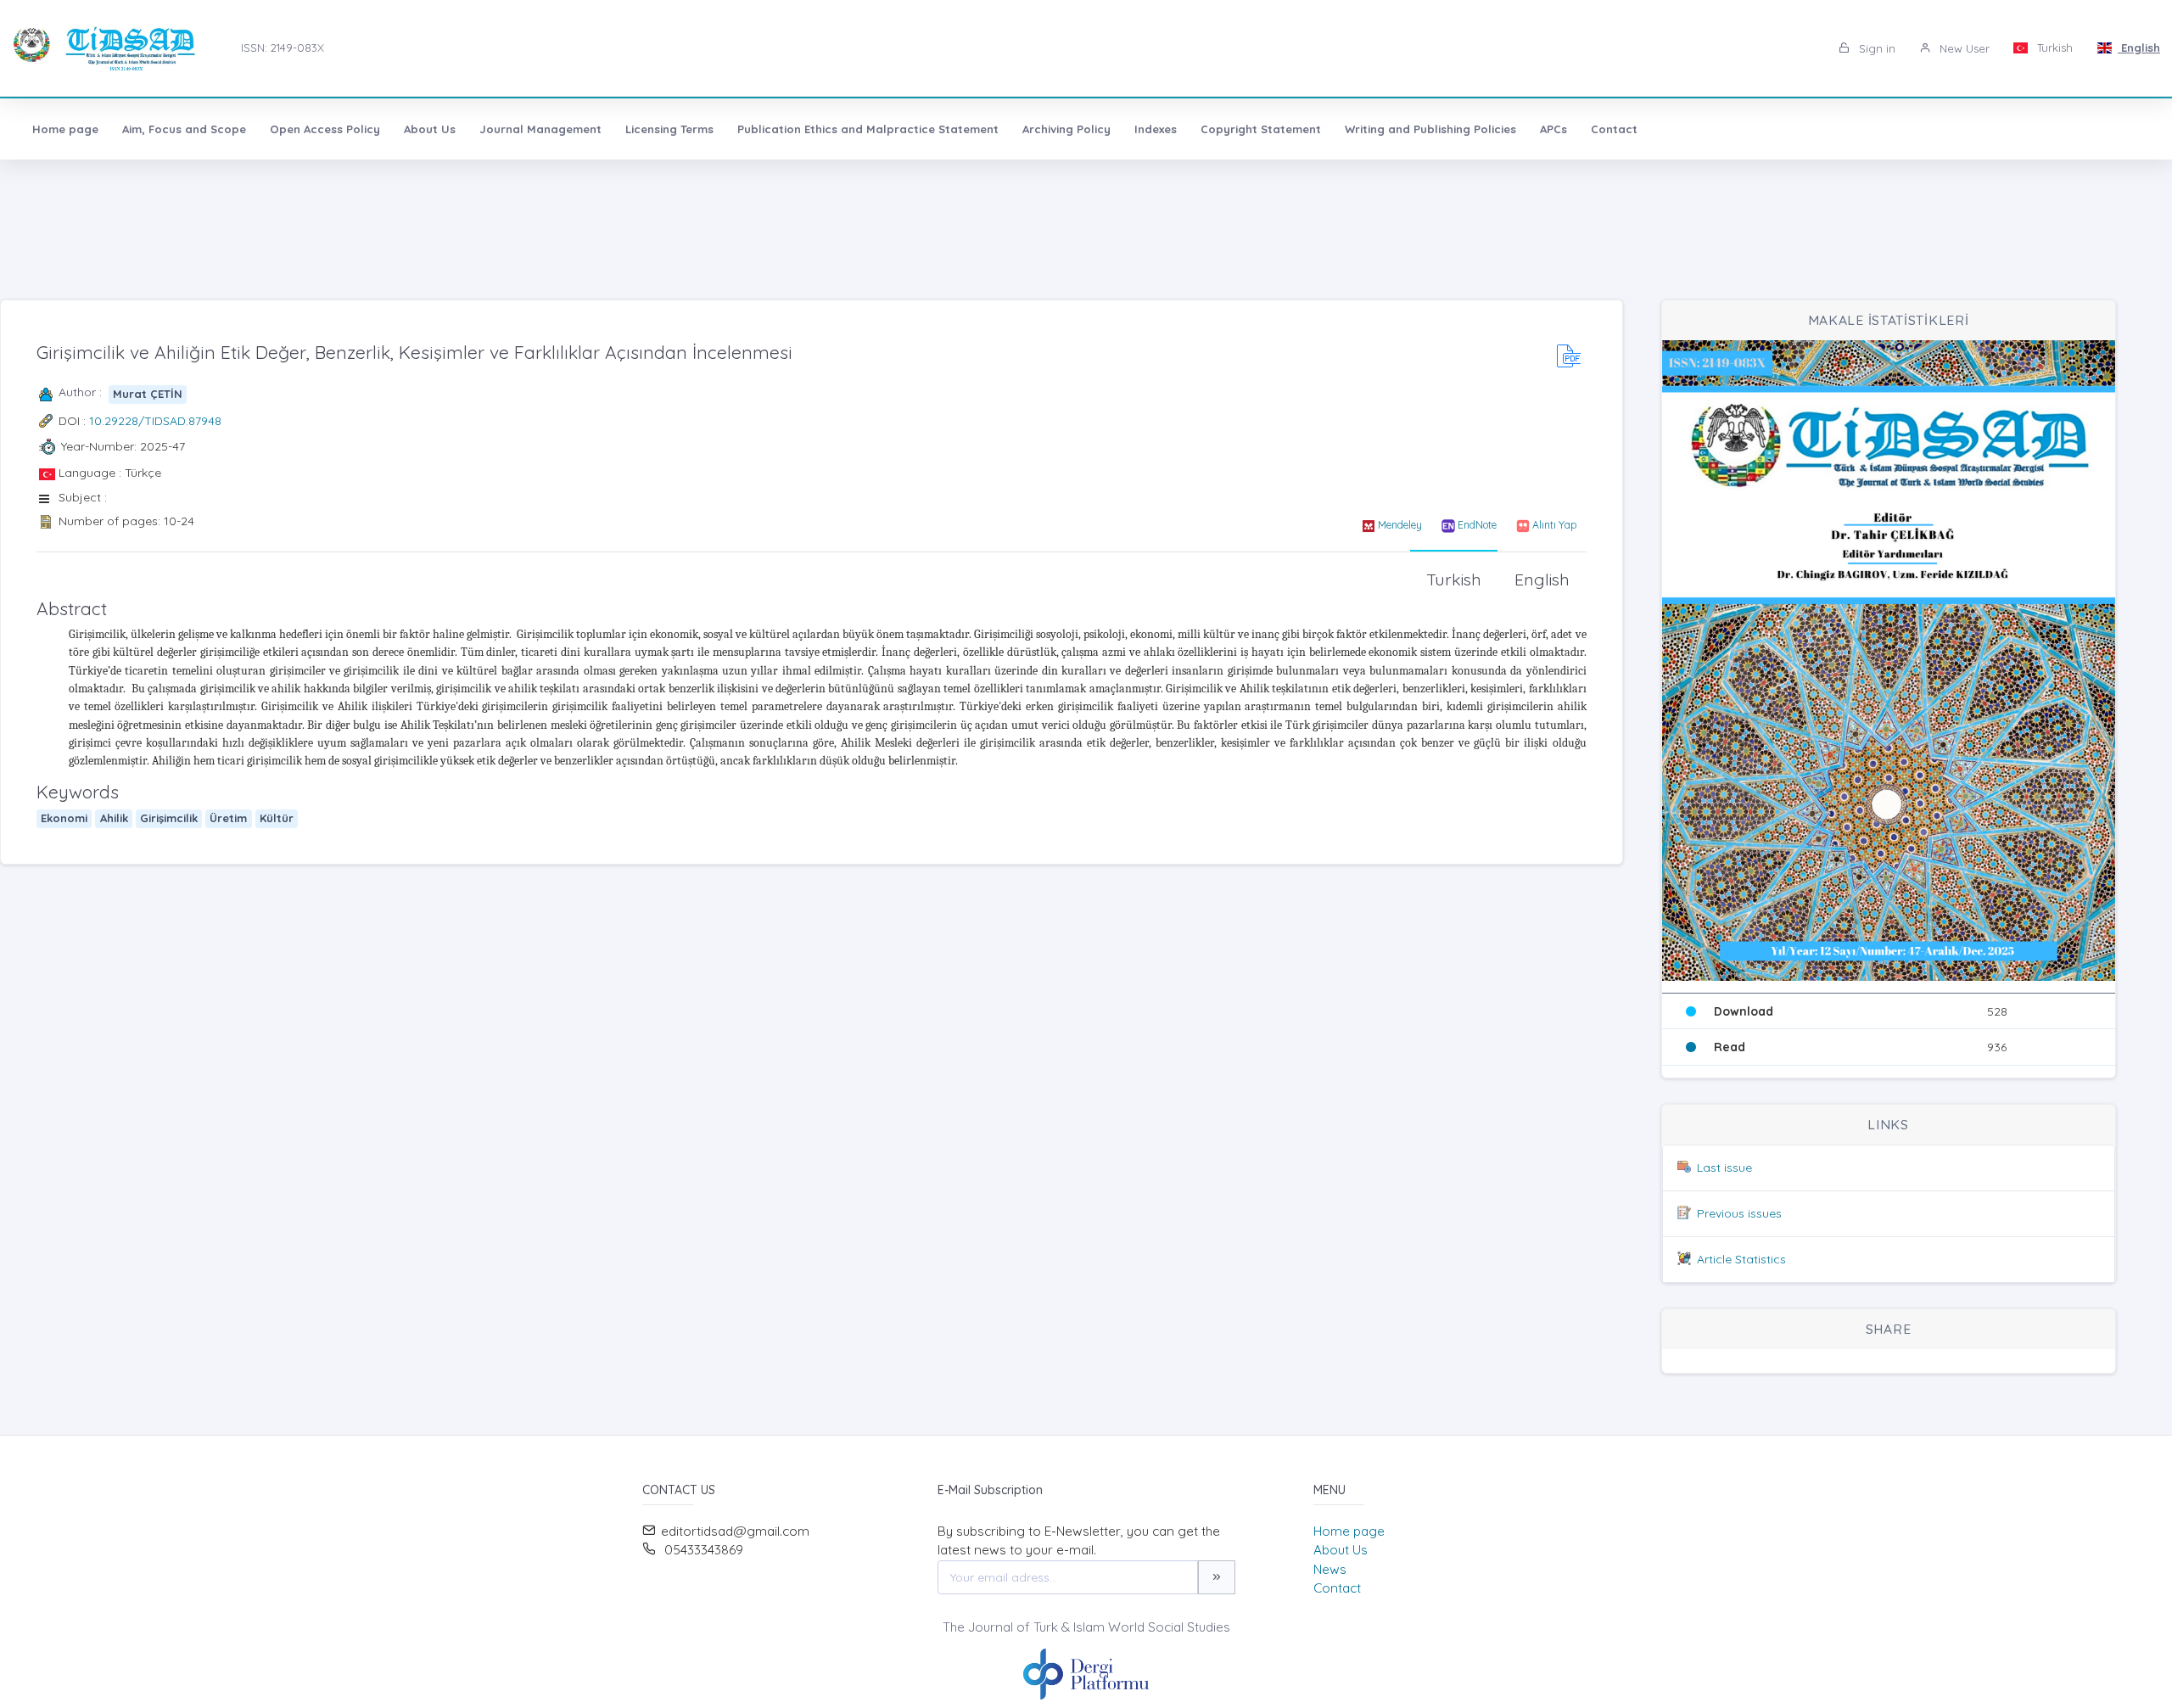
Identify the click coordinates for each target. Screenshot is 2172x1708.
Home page (65, 129)
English (2139, 48)
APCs (1553, 129)
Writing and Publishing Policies (1430, 129)
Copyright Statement (1261, 129)
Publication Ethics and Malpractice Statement (868, 129)
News (1330, 1569)
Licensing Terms (669, 129)
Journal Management (540, 129)
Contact (1614, 129)
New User (1963, 48)
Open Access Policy (325, 129)
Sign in (1875, 48)
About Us (430, 129)
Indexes (1156, 129)
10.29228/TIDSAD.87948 (155, 421)
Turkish (2053, 48)
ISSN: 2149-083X (283, 48)
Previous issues (1739, 1213)
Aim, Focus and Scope (184, 129)
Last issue (1724, 1168)
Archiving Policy (1066, 129)
